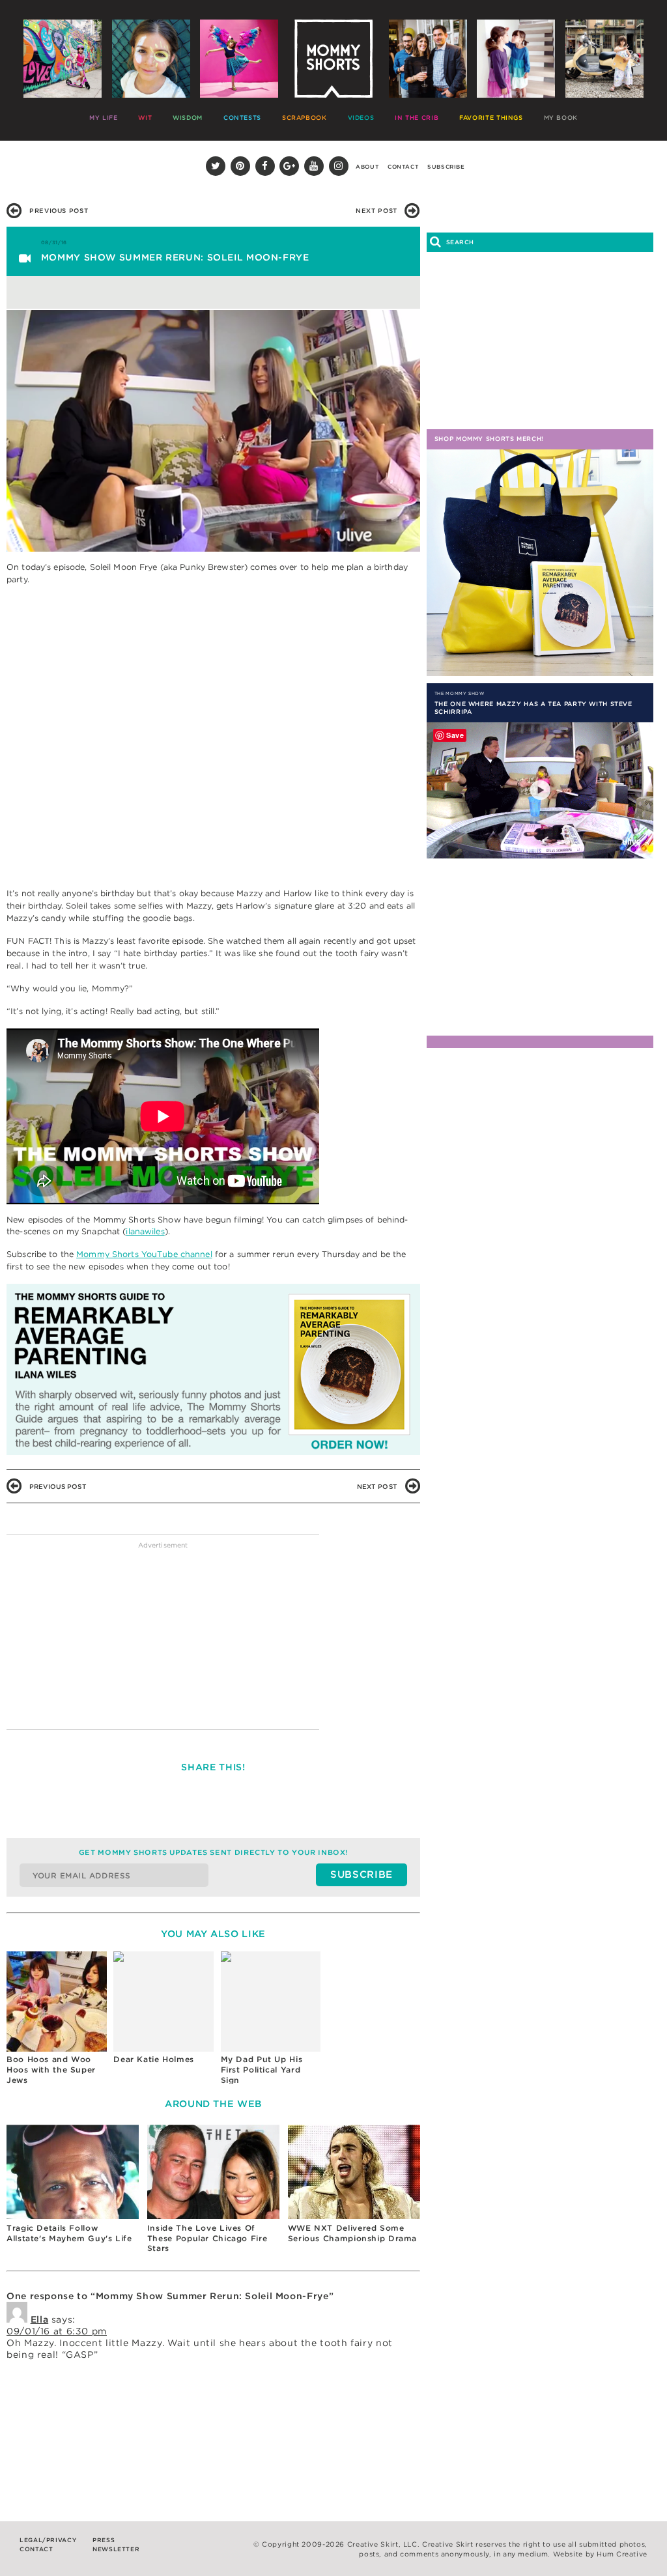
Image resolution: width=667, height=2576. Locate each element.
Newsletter (116, 2549)
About (367, 167)
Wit (145, 118)
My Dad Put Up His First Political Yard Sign (262, 2069)
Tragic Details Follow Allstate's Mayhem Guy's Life (69, 2233)
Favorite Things (491, 118)
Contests (242, 118)
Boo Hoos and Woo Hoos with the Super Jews (51, 2069)
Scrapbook (305, 118)
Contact (403, 167)
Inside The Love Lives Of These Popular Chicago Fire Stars (207, 2238)
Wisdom (188, 118)
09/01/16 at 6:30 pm (57, 2331)
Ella (40, 2319)
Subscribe (446, 167)
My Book (561, 118)
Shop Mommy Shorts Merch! (489, 439)
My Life (103, 118)
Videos (361, 118)
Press (104, 2540)
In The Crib (417, 118)
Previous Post (59, 211)
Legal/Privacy (48, 2540)
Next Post (376, 211)
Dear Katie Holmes (154, 2059)
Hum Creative (622, 2554)
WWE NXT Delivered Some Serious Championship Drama (352, 2233)
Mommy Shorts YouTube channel (144, 1254)
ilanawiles (145, 1231)
